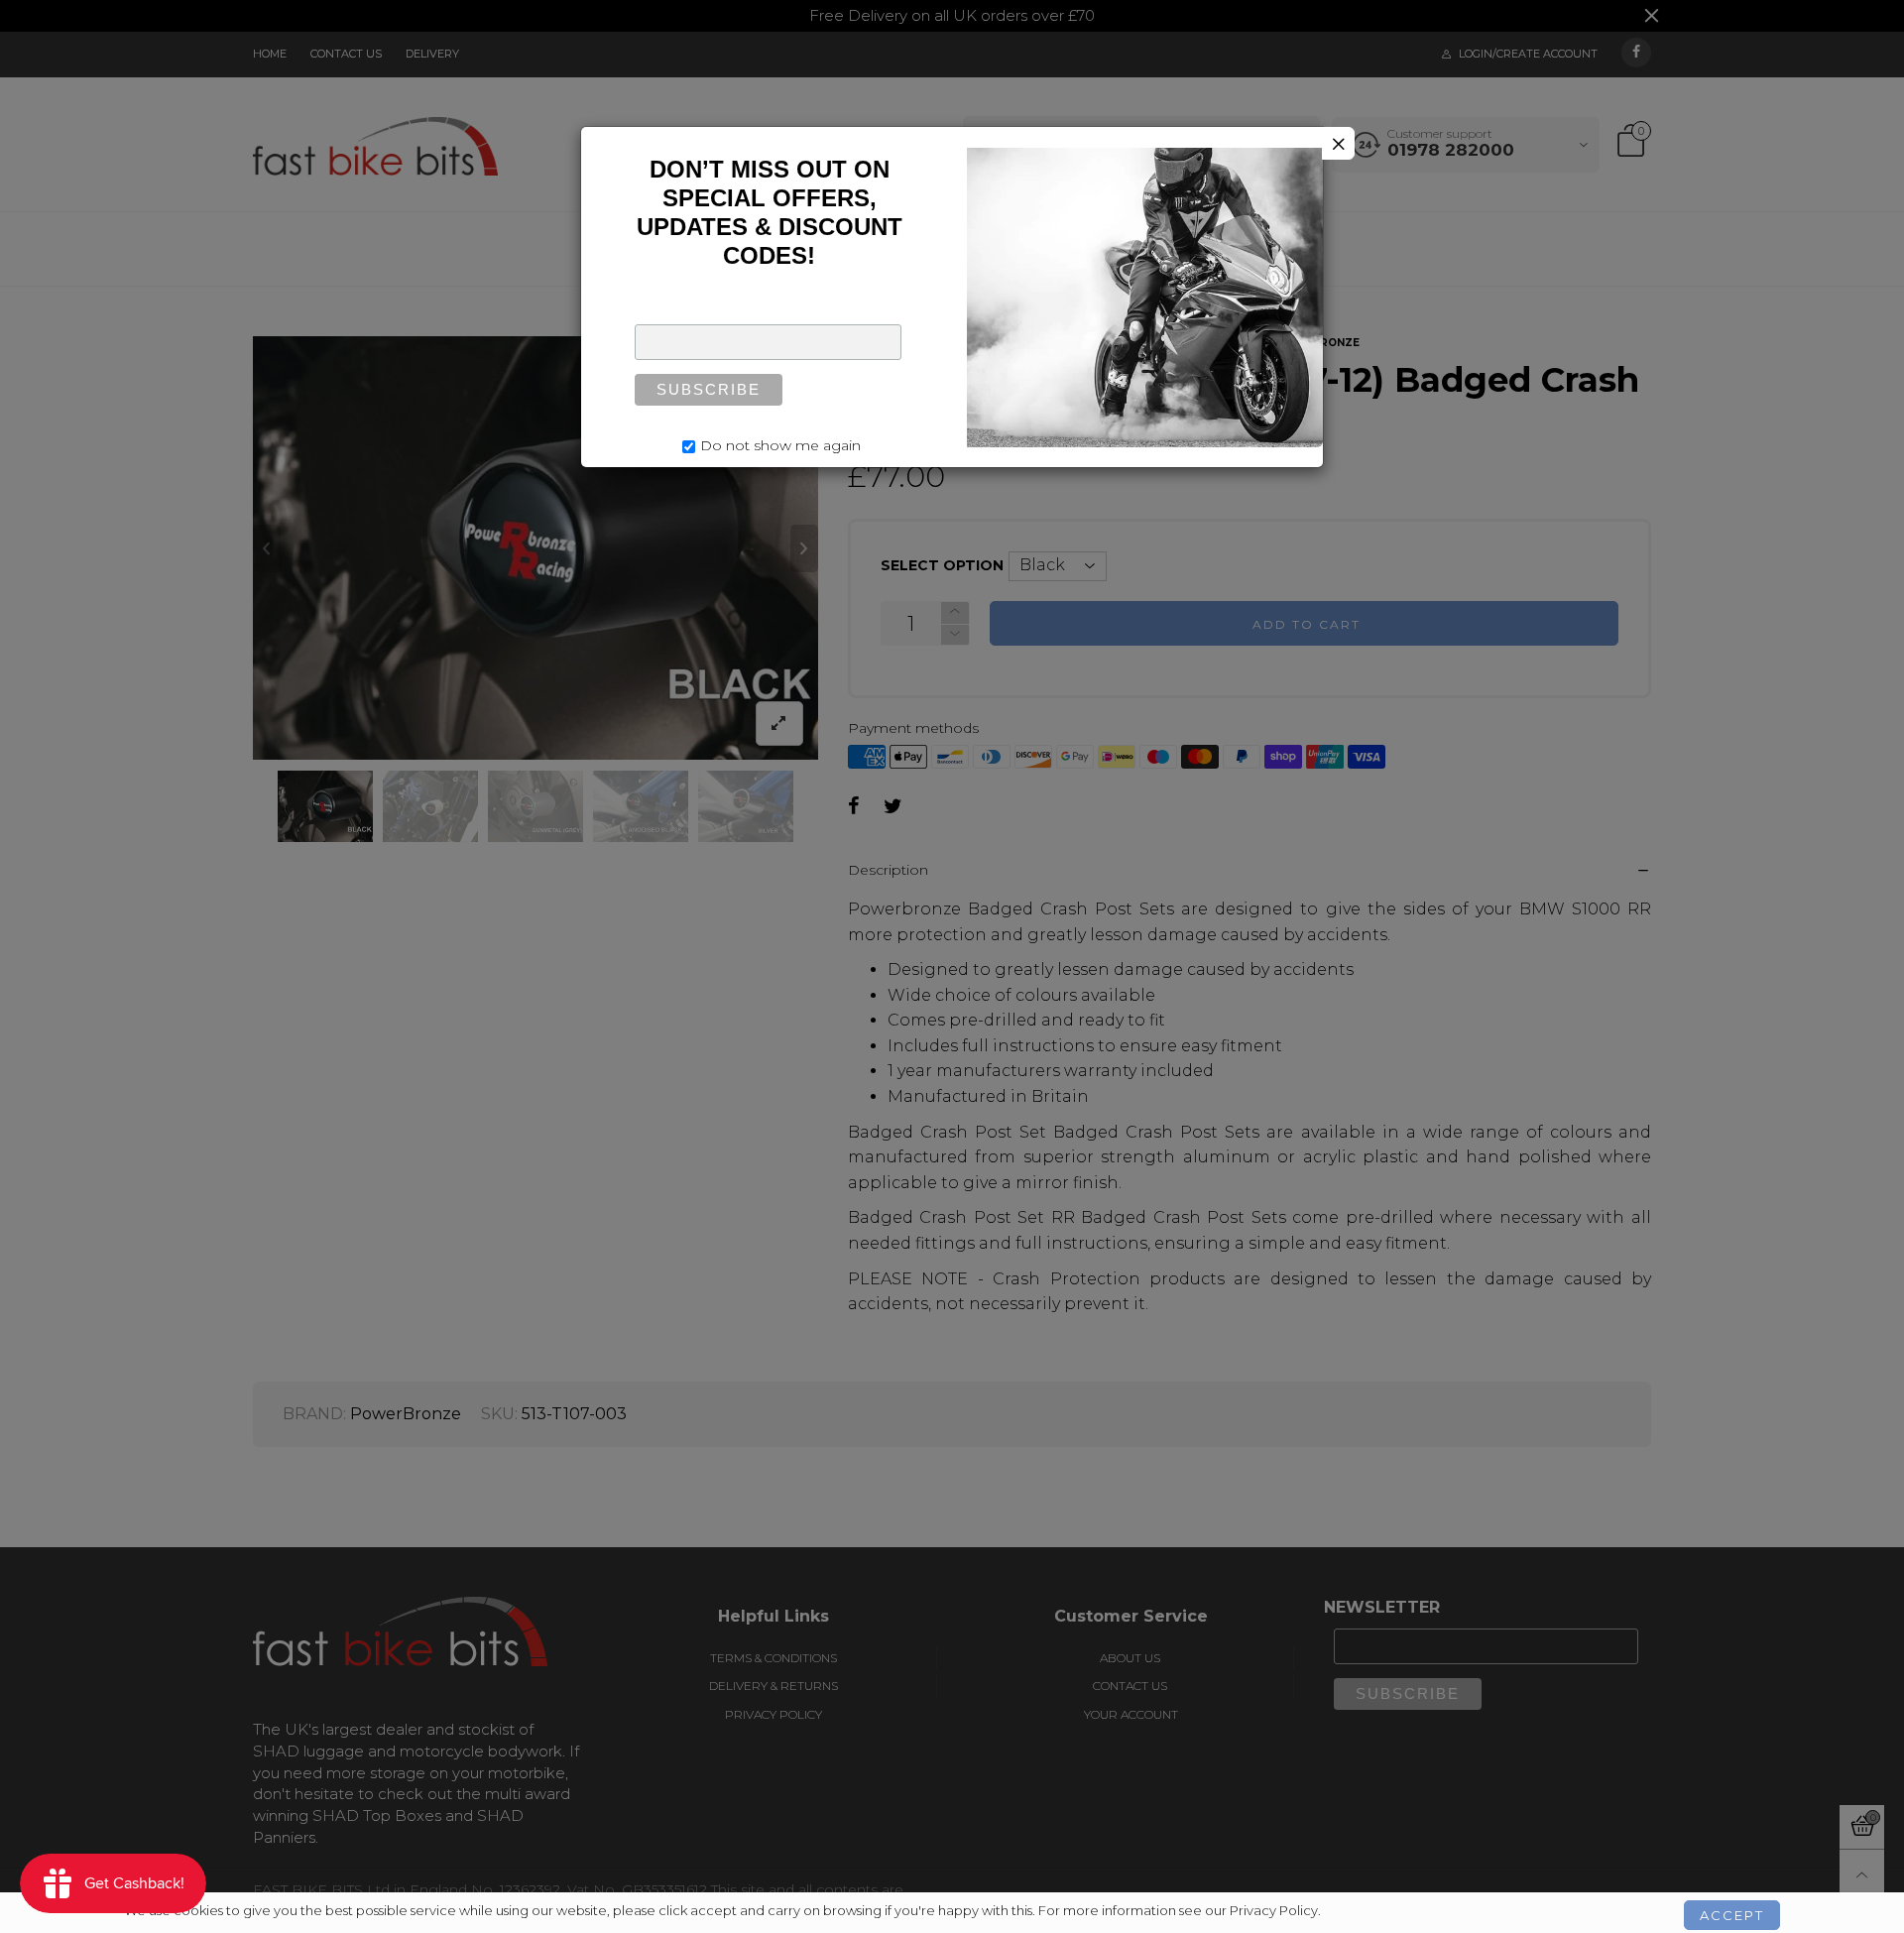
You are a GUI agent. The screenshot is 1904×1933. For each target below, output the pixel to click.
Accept (1732, 1906)
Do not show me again (780, 445)
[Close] (1338, 143)
